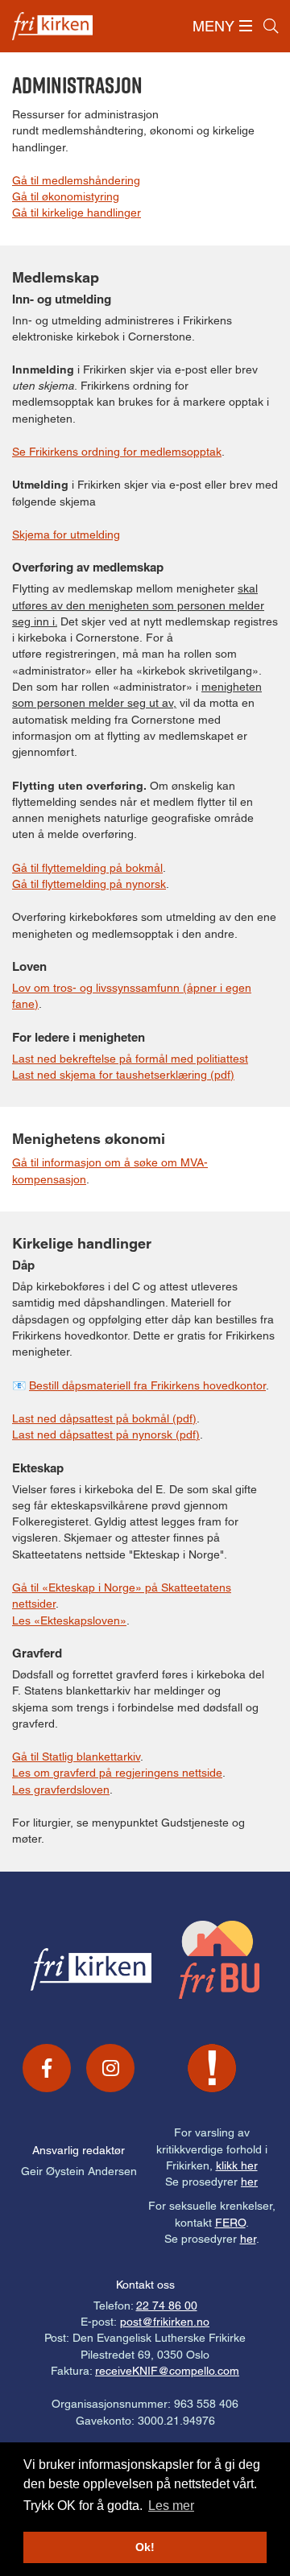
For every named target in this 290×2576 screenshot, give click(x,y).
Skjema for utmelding (66, 535)
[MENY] (246, 26)
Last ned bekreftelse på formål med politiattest (130, 1059)
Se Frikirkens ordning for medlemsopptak (117, 452)
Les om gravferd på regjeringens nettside (117, 1773)
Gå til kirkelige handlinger (77, 213)
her (249, 2182)
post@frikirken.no (165, 2322)
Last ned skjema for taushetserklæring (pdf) (123, 1075)
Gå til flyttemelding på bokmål (87, 868)
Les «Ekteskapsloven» (69, 1620)
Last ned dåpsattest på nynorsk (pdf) (106, 1435)
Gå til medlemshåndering (76, 180)
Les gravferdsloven (61, 1790)
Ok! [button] (145, 2547)
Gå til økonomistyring (66, 196)
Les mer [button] (171, 2506)
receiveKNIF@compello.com (167, 2371)
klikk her (237, 2165)
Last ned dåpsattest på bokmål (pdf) (104, 1418)
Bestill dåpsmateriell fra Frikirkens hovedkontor (147, 1385)
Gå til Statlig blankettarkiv (76, 1757)
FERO (230, 2223)
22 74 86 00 (167, 2306)
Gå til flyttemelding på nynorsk (89, 884)
